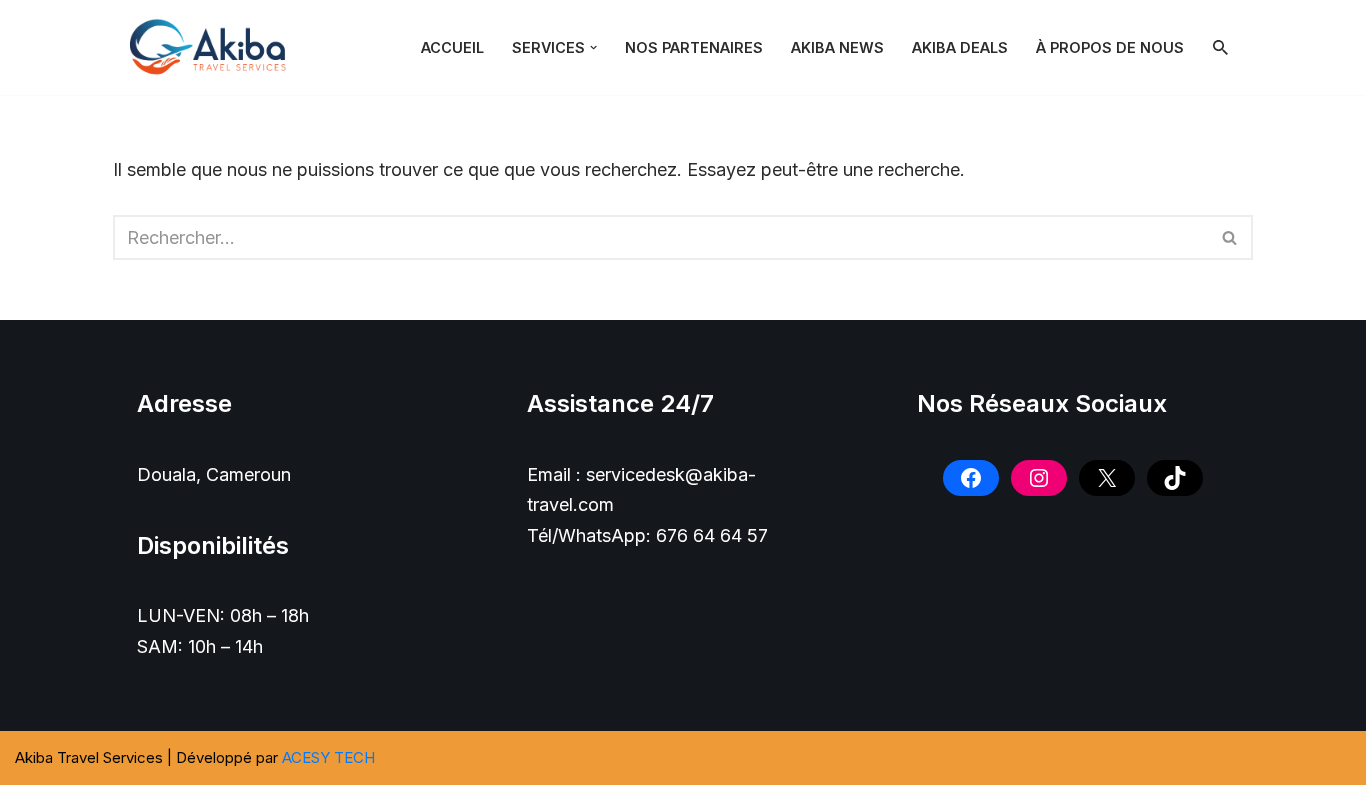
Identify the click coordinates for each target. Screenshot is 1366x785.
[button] (593, 47)
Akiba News (837, 47)
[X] (1107, 478)
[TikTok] (1175, 478)
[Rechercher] (1220, 47)
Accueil (452, 47)
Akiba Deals (960, 47)
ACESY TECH (328, 757)
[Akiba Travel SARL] (213, 47)
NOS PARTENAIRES (694, 47)
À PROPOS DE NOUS (1110, 47)
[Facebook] (971, 478)
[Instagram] (1039, 478)
